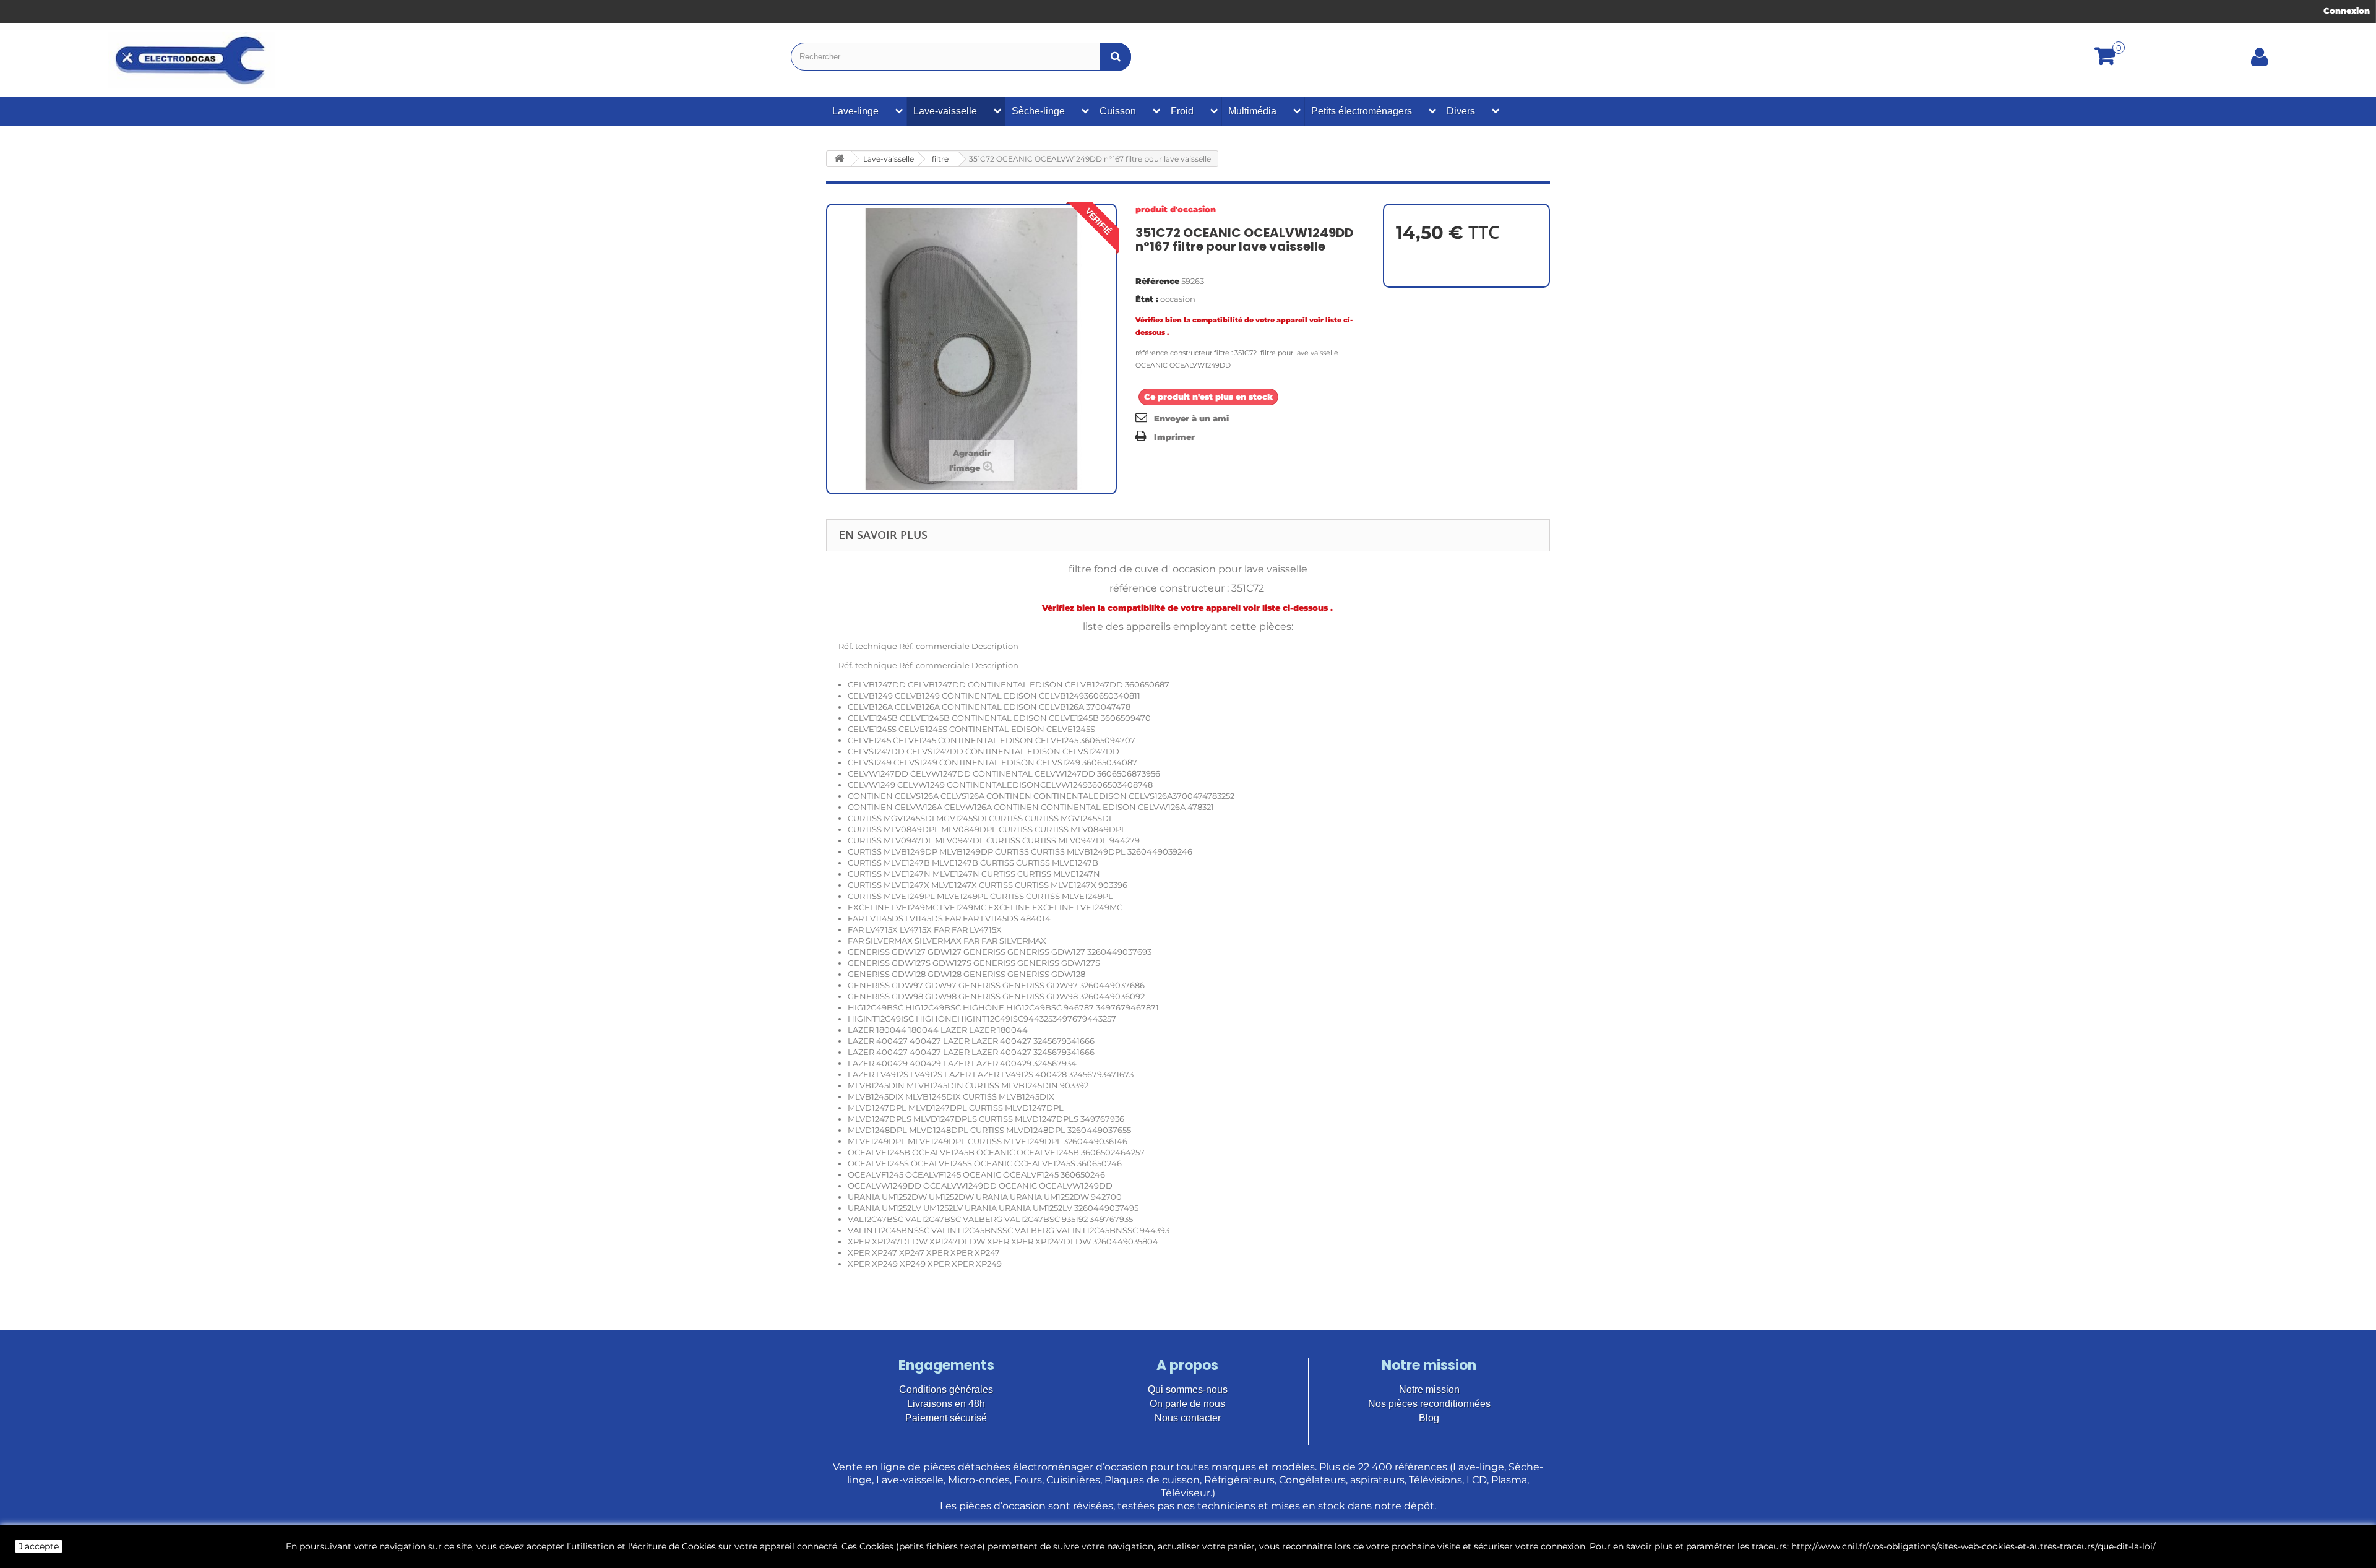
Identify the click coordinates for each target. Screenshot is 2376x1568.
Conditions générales (946, 1389)
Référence (1157, 281)
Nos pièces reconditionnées (1429, 1404)
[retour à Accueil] (839, 159)
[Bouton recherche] (1116, 57)
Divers (1461, 111)
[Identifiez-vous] (2260, 61)
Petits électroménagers (1362, 111)
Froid (1182, 111)
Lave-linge (855, 111)
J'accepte (39, 1546)
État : (1147, 299)
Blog (1429, 1418)
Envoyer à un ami (1191, 418)
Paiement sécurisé (946, 1418)
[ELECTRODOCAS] (192, 60)
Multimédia (1252, 111)
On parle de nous (1187, 1404)
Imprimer (1174, 437)
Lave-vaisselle (945, 111)
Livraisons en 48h (946, 1404)
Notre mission (1429, 1389)
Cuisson (1118, 111)
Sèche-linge (1038, 111)
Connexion (2347, 11)
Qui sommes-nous (1188, 1389)
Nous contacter (1188, 1418)
